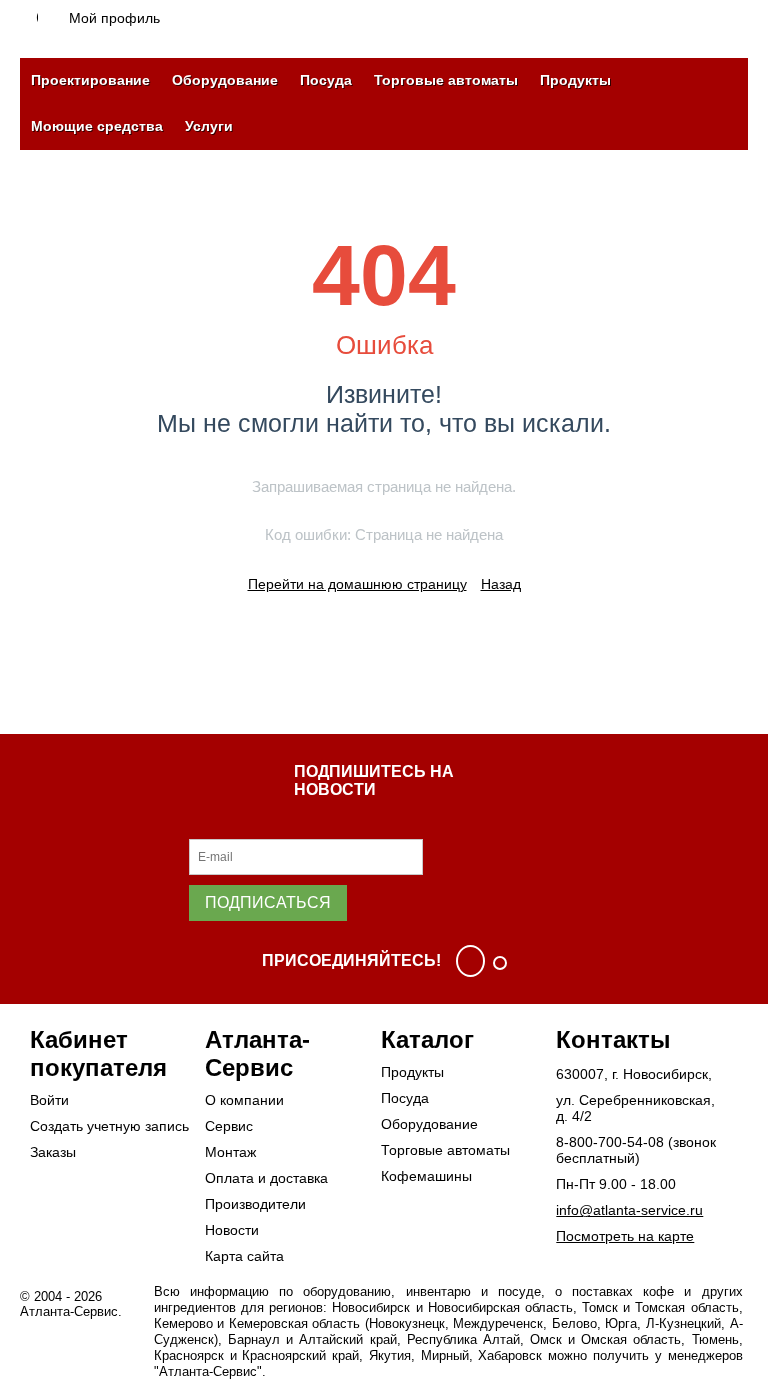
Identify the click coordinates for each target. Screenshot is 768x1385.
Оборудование (225, 80)
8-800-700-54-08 (610, 1142)
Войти (49, 1100)
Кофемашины (426, 1176)
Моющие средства (97, 126)
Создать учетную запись (109, 1126)
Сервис (229, 1126)
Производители (255, 1204)
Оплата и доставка (266, 1178)
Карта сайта (244, 1256)
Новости (232, 1230)
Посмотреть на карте (625, 1236)
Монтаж (230, 1152)
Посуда (326, 80)
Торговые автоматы (446, 80)
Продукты (575, 80)
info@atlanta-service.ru (629, 1210)
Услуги (209, 126)
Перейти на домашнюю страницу (357, 584)
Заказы (53, 1152)
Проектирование (90, 80)
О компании (244, 1100)
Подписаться (268, 902)
